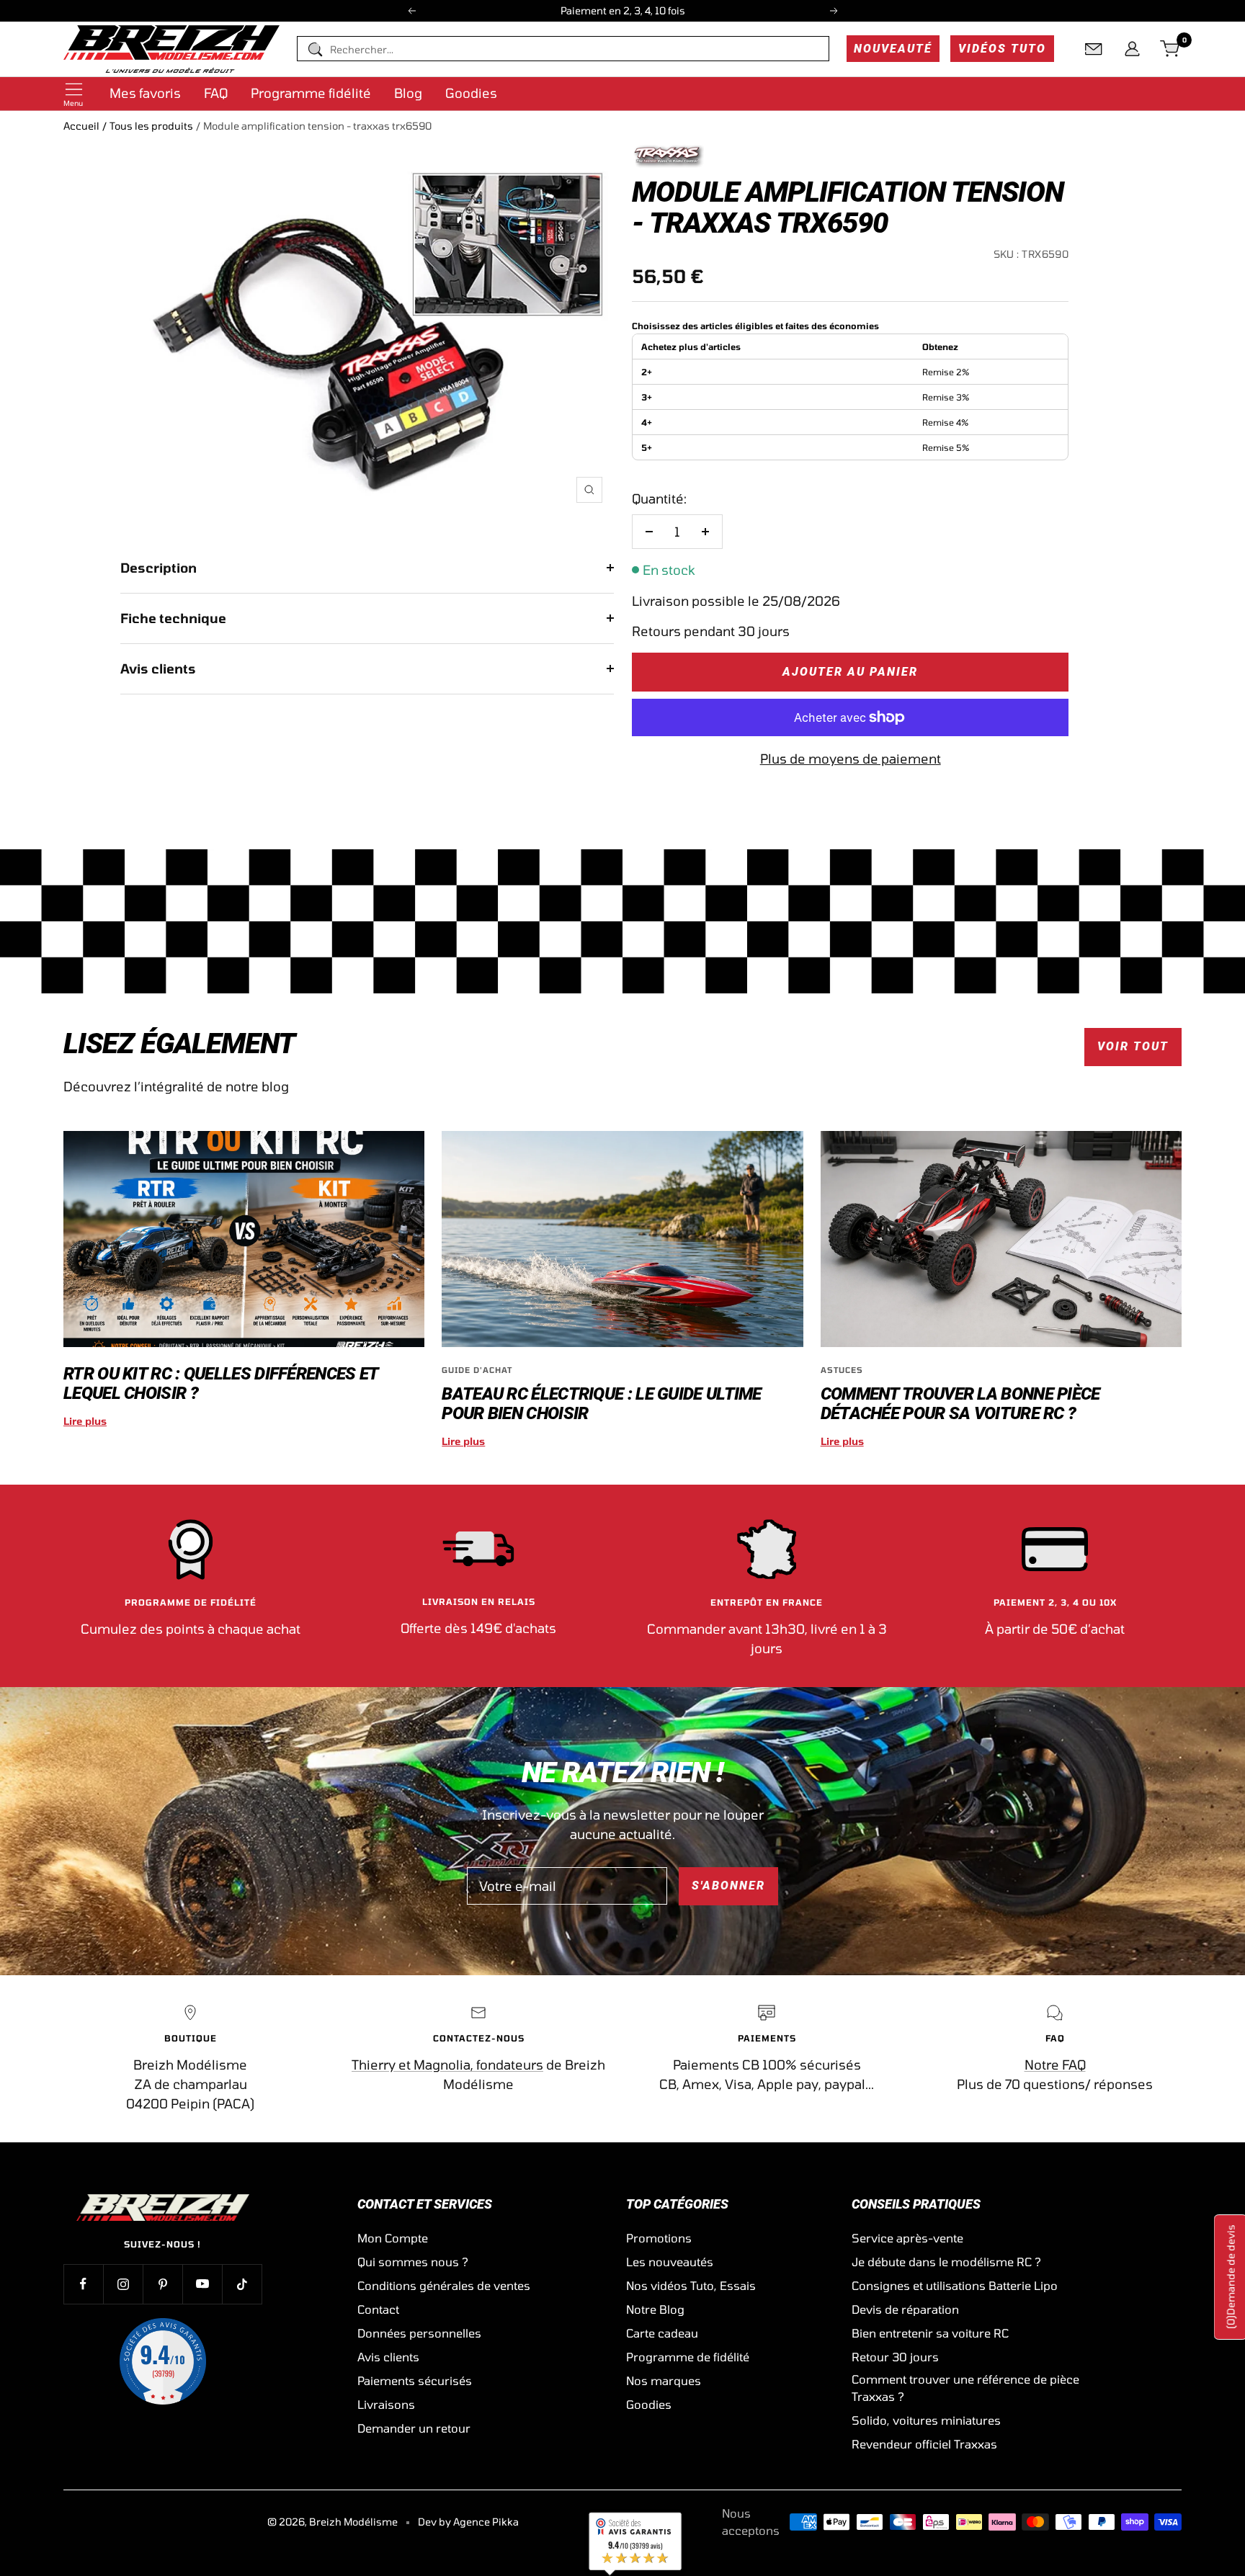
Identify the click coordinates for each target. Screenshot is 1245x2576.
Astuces (842, 1370)
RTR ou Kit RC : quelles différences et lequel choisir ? (220, 1383)
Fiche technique (173, 618)
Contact (378, 2309)
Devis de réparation (905, 2309)
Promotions (659, 2238)
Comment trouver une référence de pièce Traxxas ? (965, 2388)
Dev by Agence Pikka (468, 2522)
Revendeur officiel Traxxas (924, 2444)
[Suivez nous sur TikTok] (242, 2284)
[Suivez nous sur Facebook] (83, 2284)
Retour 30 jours (895, 2357)
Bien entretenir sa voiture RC (930, 2333)
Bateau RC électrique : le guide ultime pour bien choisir (601, 1404)
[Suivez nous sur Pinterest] (162, 2284)
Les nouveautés (670, 2262)
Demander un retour (414, 2428)
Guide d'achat (477, 1370)
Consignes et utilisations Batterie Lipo (955, 2285)
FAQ (216, 93)
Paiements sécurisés (415, 2380)
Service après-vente (907, 2238)
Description (159, 568)
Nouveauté (893, 49)
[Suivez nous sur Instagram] (123, 2284)
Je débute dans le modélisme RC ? (946, 2262)
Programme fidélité (311, 93)
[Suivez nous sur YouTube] (202, 2284)
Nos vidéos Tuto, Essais (691, 2285)
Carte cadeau (662, 2333)
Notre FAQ (1055, 2065)
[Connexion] (1132, 49)
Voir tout (1133, 1046)
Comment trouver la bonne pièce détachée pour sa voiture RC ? (960, 1404)
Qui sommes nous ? (413, 2262)
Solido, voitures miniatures (926, 2420)
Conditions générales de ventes (444, 2285)
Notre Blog (655, 2309)
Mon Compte (393, 2238)
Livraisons (386, 2404)
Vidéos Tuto (1002, 49)
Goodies (471, 93)
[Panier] (1171, 49)
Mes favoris (145, 93)
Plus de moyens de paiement (851, 759)
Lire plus (85, 1421)
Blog (408, 93)
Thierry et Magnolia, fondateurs (447, 2065)
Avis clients (158, 668)
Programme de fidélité (688, 2357)
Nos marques (664, 2380)
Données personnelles (419, 2333)
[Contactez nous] (1094, 49)
